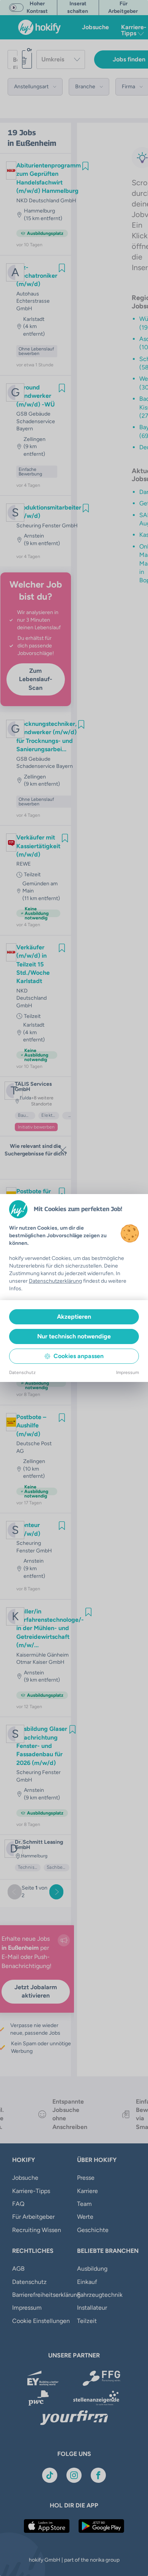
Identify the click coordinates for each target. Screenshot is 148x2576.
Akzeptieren (74, 1317)
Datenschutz (22, 1372)
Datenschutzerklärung (55, 1281)
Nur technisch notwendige (74, 1336)
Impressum (128, 1372)
